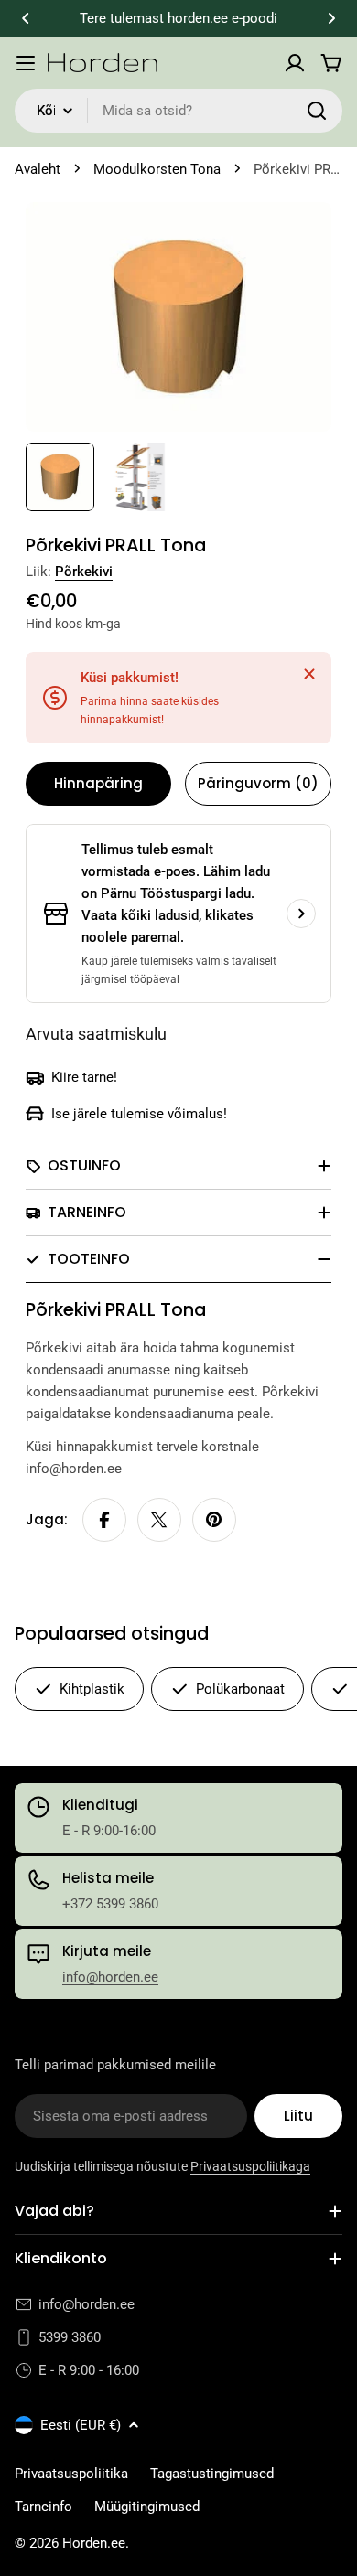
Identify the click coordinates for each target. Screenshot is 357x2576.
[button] (26, 18)
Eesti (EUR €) (81, 2425)
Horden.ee (94, 2543)
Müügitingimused (147, 2507)
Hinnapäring (98, 783)
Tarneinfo (43, 2507)
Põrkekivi (84, 572)
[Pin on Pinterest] (214, 1520)
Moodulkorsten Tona (157, 169)
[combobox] (178, 111)
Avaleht (38, 169)
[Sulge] (309, 674)
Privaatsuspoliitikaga (250, 2166)
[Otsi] (317, 111)
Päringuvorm (258, 783)
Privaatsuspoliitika (71, 2474)
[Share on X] (159, 1520)
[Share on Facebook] (104, 1520)
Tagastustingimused (212, 2474)
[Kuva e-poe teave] (301, 914)
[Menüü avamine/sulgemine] (26, 63)
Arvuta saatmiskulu (96, 1034)
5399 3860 (70, 2337)
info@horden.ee (110, 1977)
